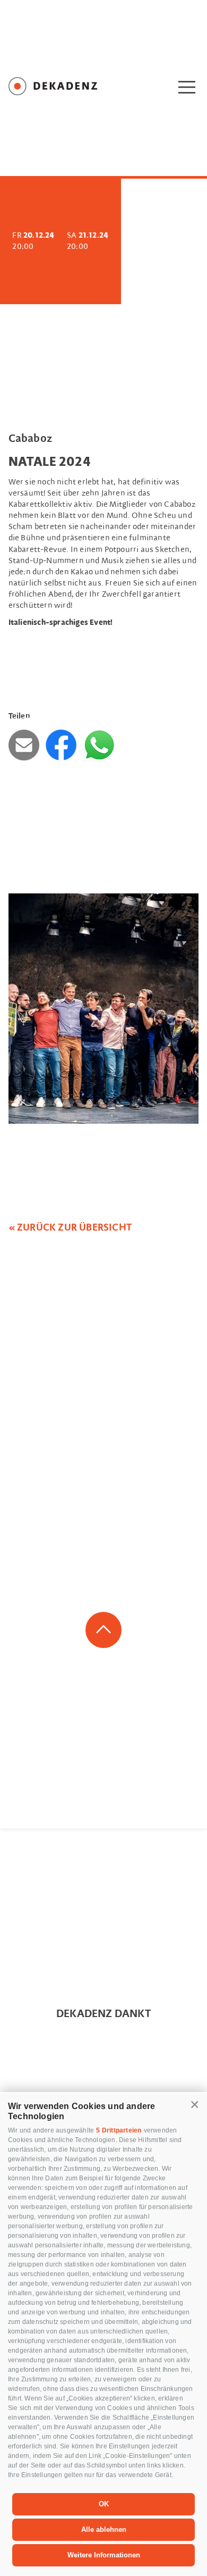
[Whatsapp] (99, 745)
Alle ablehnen (104, 2529)
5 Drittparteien (119, 2130)
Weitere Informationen (104, 2555)
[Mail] (26, 745)
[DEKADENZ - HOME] (64, 88)
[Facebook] (63, 745)
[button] (195, 2105)
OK (104, 2504)
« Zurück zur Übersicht (70, 1228)
